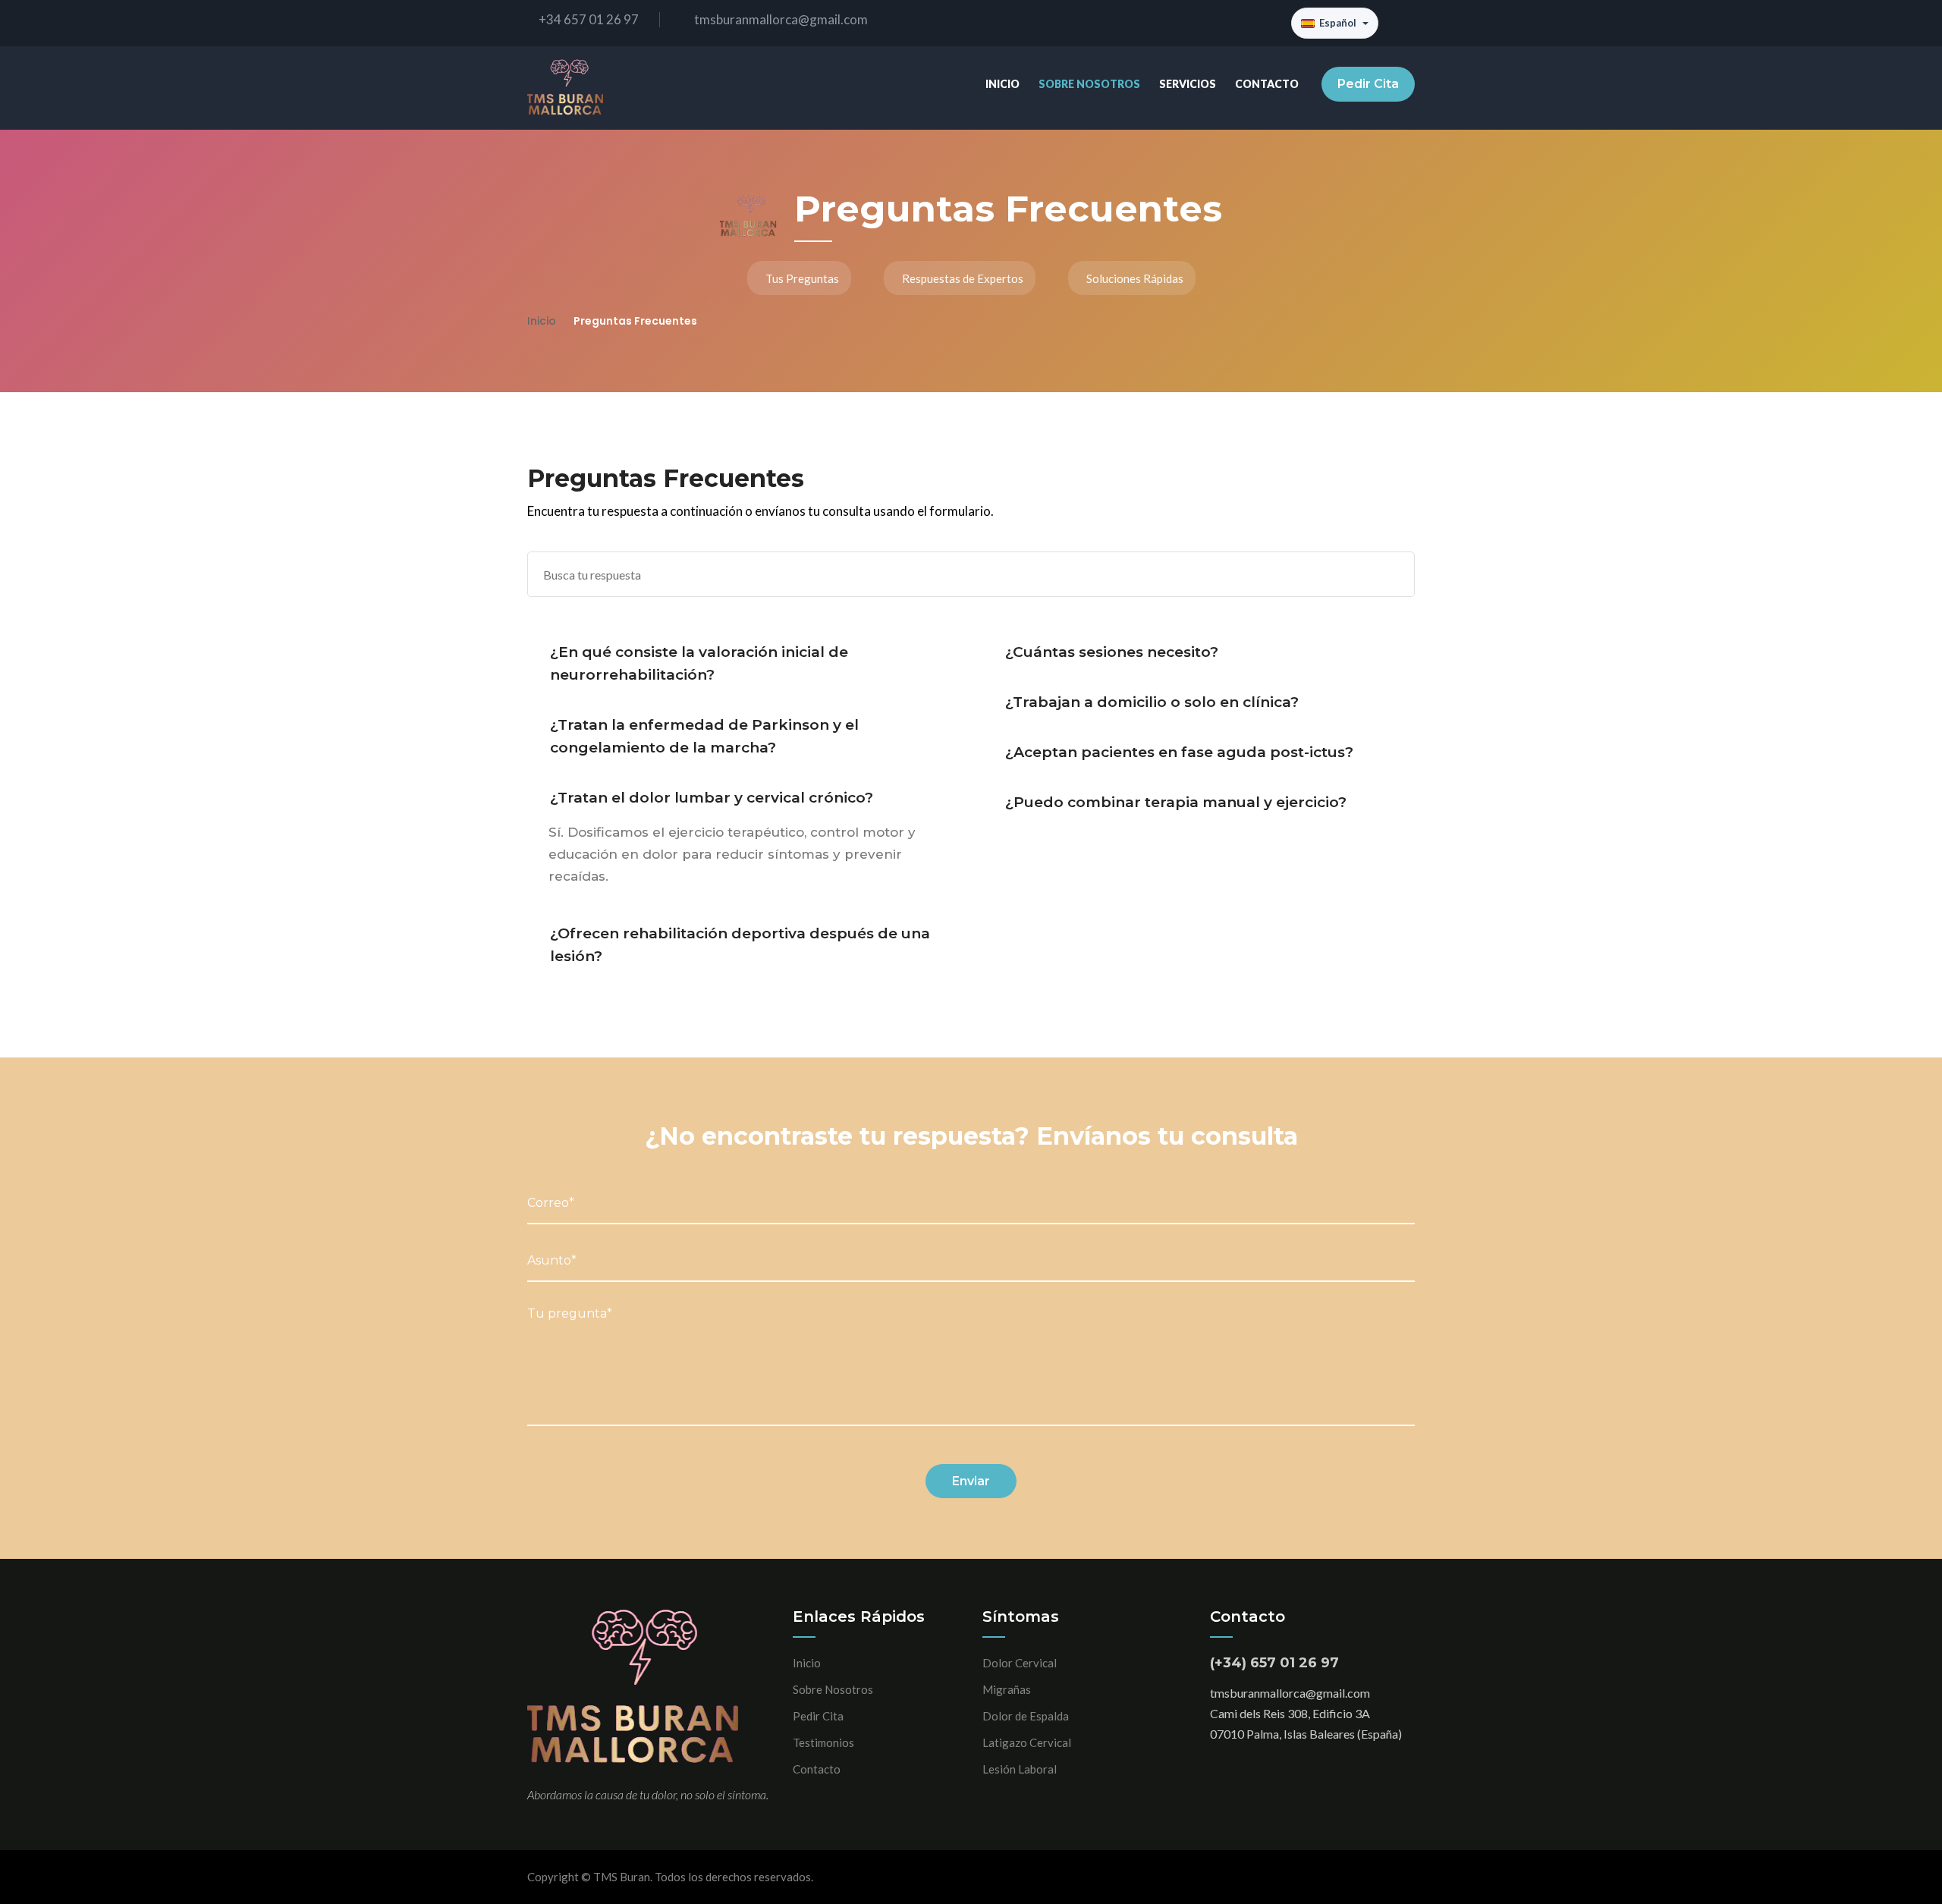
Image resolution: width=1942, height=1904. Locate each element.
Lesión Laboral (1020, 1769)
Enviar (971, 1481)
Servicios (1188, 84)
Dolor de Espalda (1026, 1716)
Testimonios (823, 1742)
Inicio (1002, 84)
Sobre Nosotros (1089, 84)
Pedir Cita (1368, 84)
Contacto (1267, 84)
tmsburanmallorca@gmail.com (781, 19)
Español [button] (1338, 23)
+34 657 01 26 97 (589, 19)
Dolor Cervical (1020, 1663)
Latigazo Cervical (1027, 1742)
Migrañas (1007, 1689)
